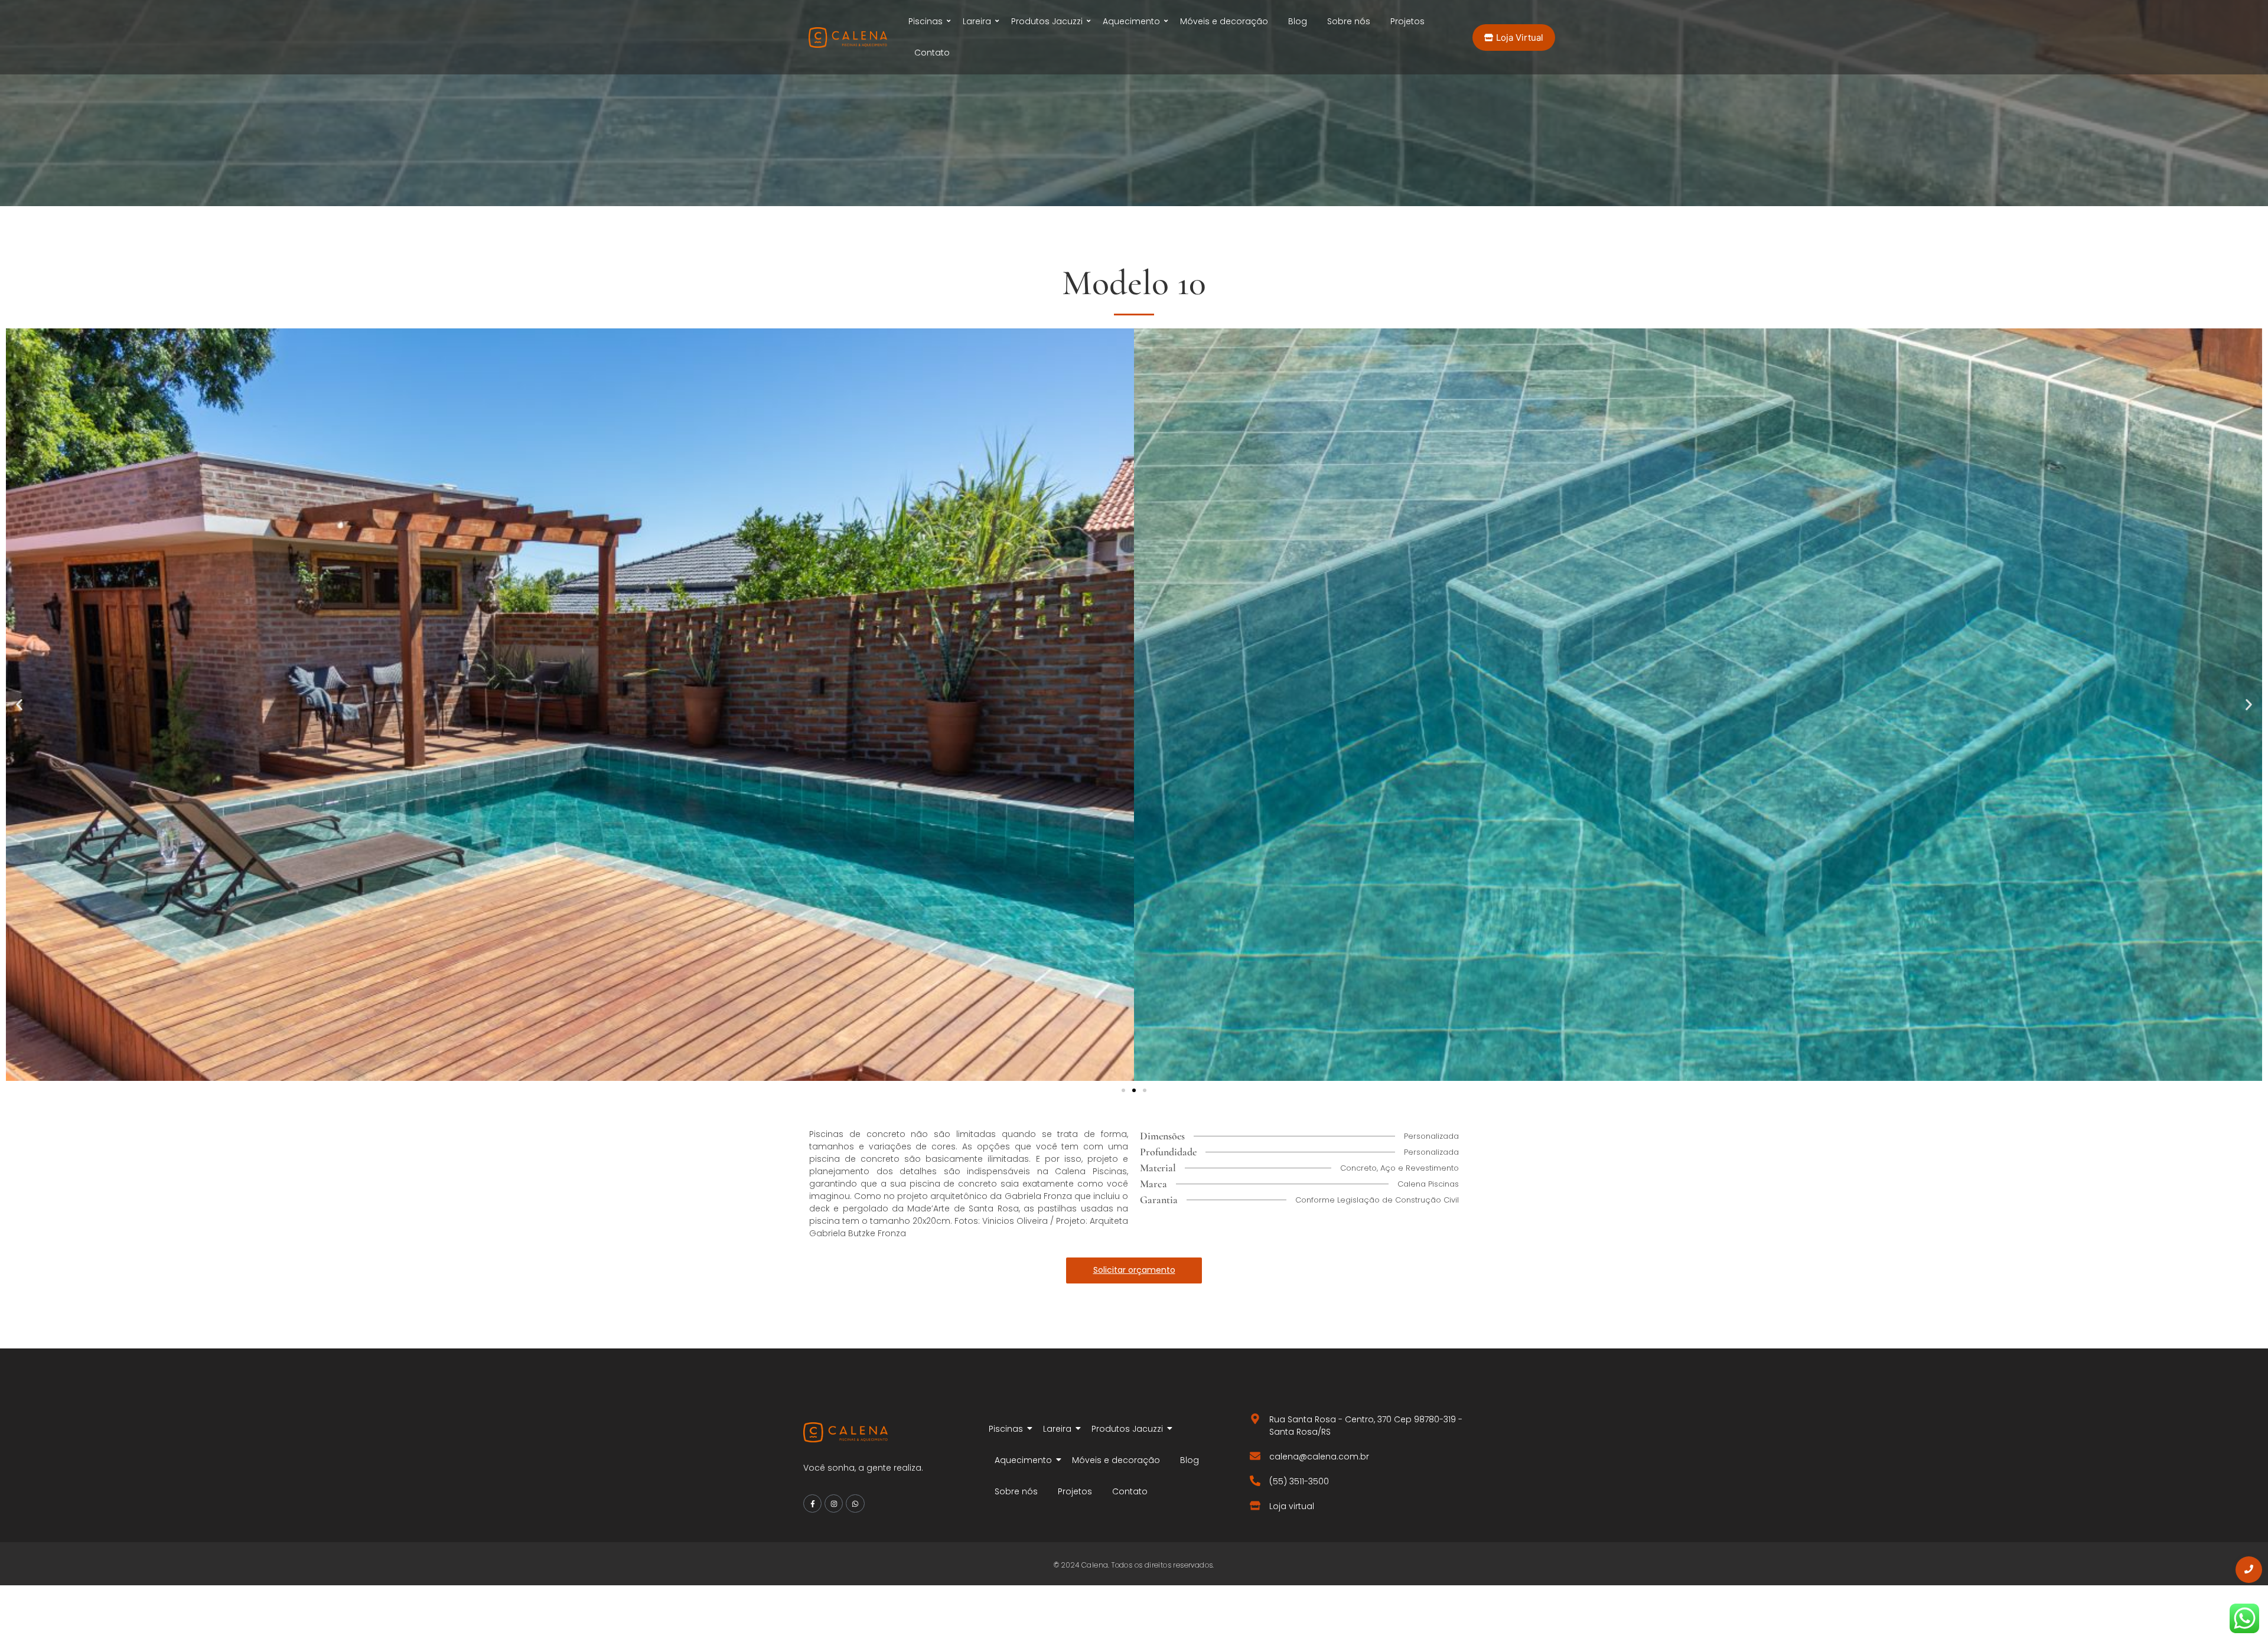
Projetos (1407, 21)
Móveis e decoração (1224, 21)
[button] (19, 704)
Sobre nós (1349, 21)
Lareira (977, 21)
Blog (1298, 21)
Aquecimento (1131, 21)
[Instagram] (834, 1503)
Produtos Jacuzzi (1047, 21)
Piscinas (926, 21)
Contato (932, 53)
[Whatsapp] (855, 1503)
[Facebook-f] (812, 1503)
